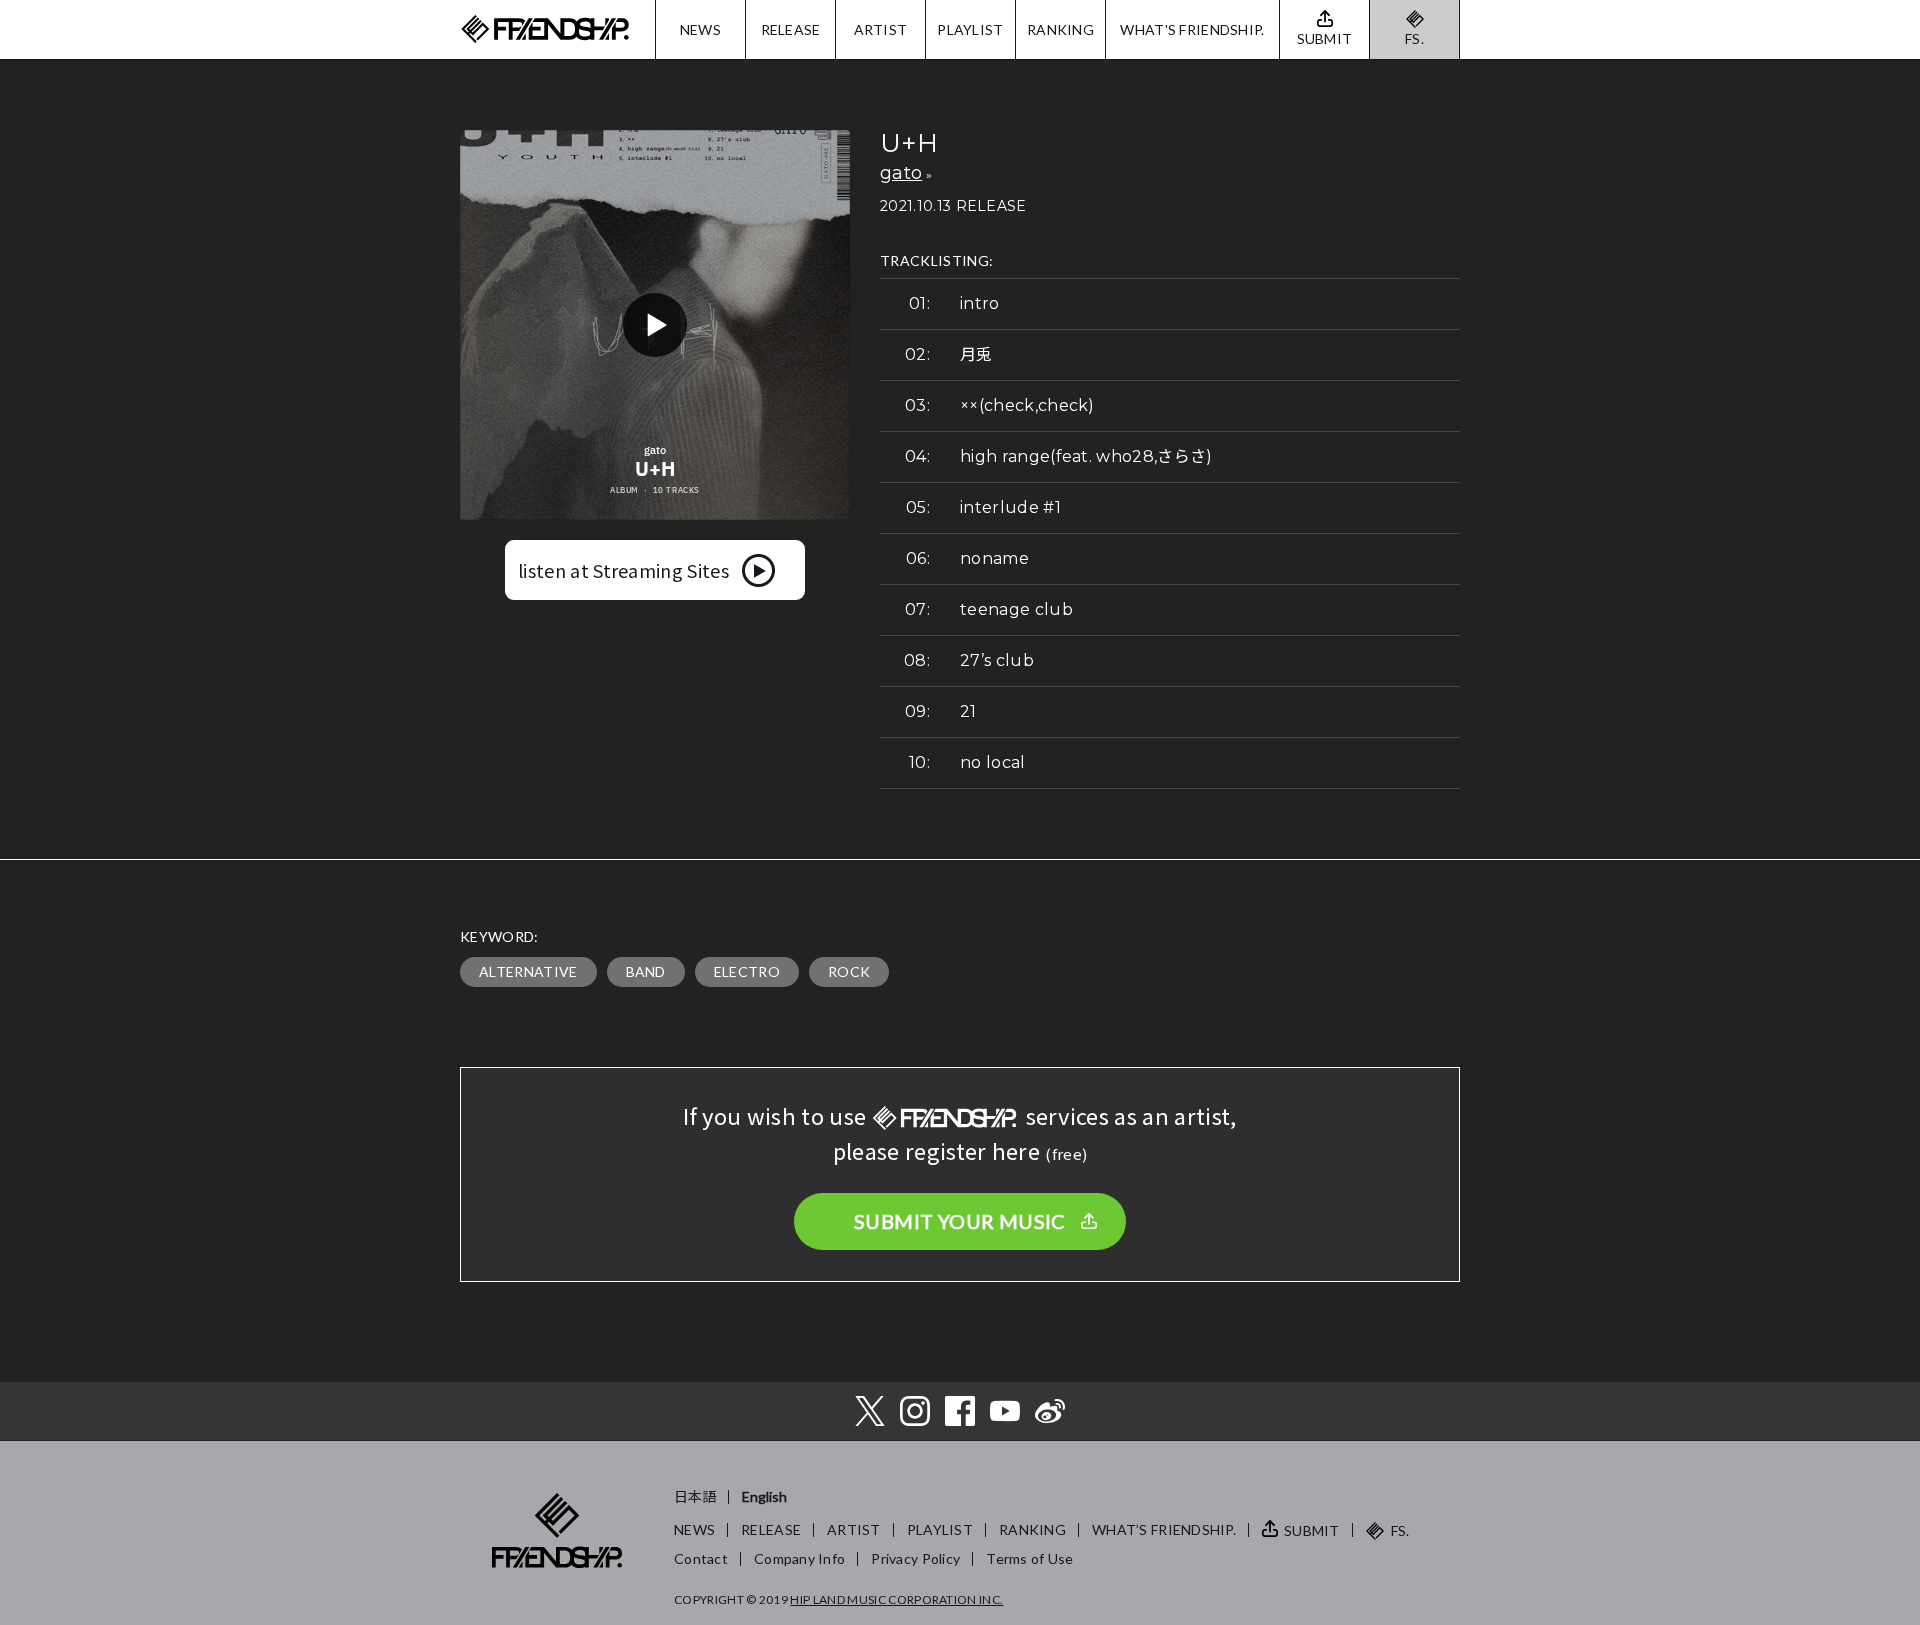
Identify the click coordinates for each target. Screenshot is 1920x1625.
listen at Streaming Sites (623, 570)
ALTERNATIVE (528, 971)
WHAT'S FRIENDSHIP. (1192, 29)
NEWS (700, 29)
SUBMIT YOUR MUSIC (960, 1221)
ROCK (849, 971)
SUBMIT (1312, 1530)
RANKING (1060, 29)
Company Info (799, 1558)
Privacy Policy (915, 1558)
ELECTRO (747, 971)
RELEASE (791, 29)
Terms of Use (1029, 1558)
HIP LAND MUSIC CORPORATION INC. (896, 1599)
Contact (701, 1558)
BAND (646, 971)
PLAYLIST (970, 29)
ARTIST (881, 29)
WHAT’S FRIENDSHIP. (1164, 1529)
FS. (1414, 38)
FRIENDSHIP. (545, 29)
